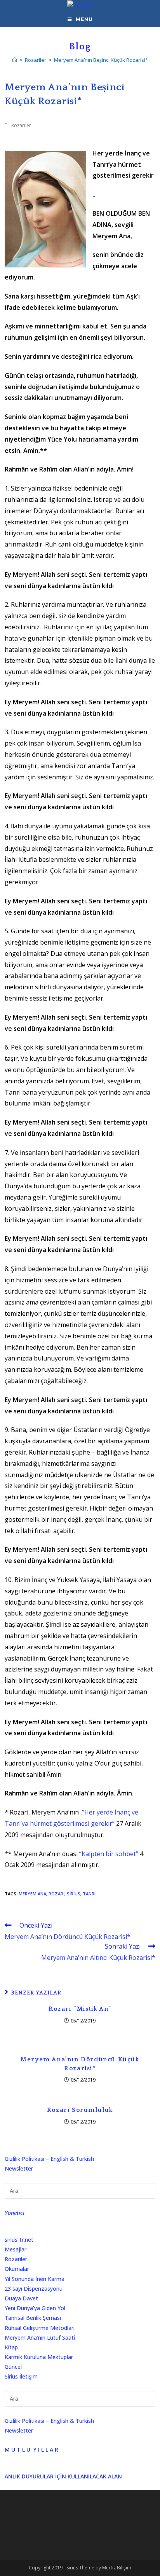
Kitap (11, 2347)
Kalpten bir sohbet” (110, 1854)
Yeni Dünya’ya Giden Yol (35, 2308)
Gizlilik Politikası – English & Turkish (49, 2159)
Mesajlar (16, 2249)
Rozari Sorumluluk (80, 2110)
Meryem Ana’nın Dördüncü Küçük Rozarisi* (80, 2064)
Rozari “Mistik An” (80, 2009)
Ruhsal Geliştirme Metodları (40, 2328)
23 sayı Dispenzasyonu (34, 2289)
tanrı (89, 1894)
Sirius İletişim (21, 2376)
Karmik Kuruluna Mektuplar (39, 2357)
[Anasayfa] (15, 60)
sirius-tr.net (19, 2240)
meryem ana (32, 1894)
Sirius (74, 1894)
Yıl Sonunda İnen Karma (35, 2279)
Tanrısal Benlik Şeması (33, 2318)
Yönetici (15, 2213)
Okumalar (17, 2269)
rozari (57, 1894)
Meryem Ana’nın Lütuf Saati (40, 2338)
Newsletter (19, 2168)
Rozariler (21, 125)
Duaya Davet (21, 2298)
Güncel (13, 2367)
